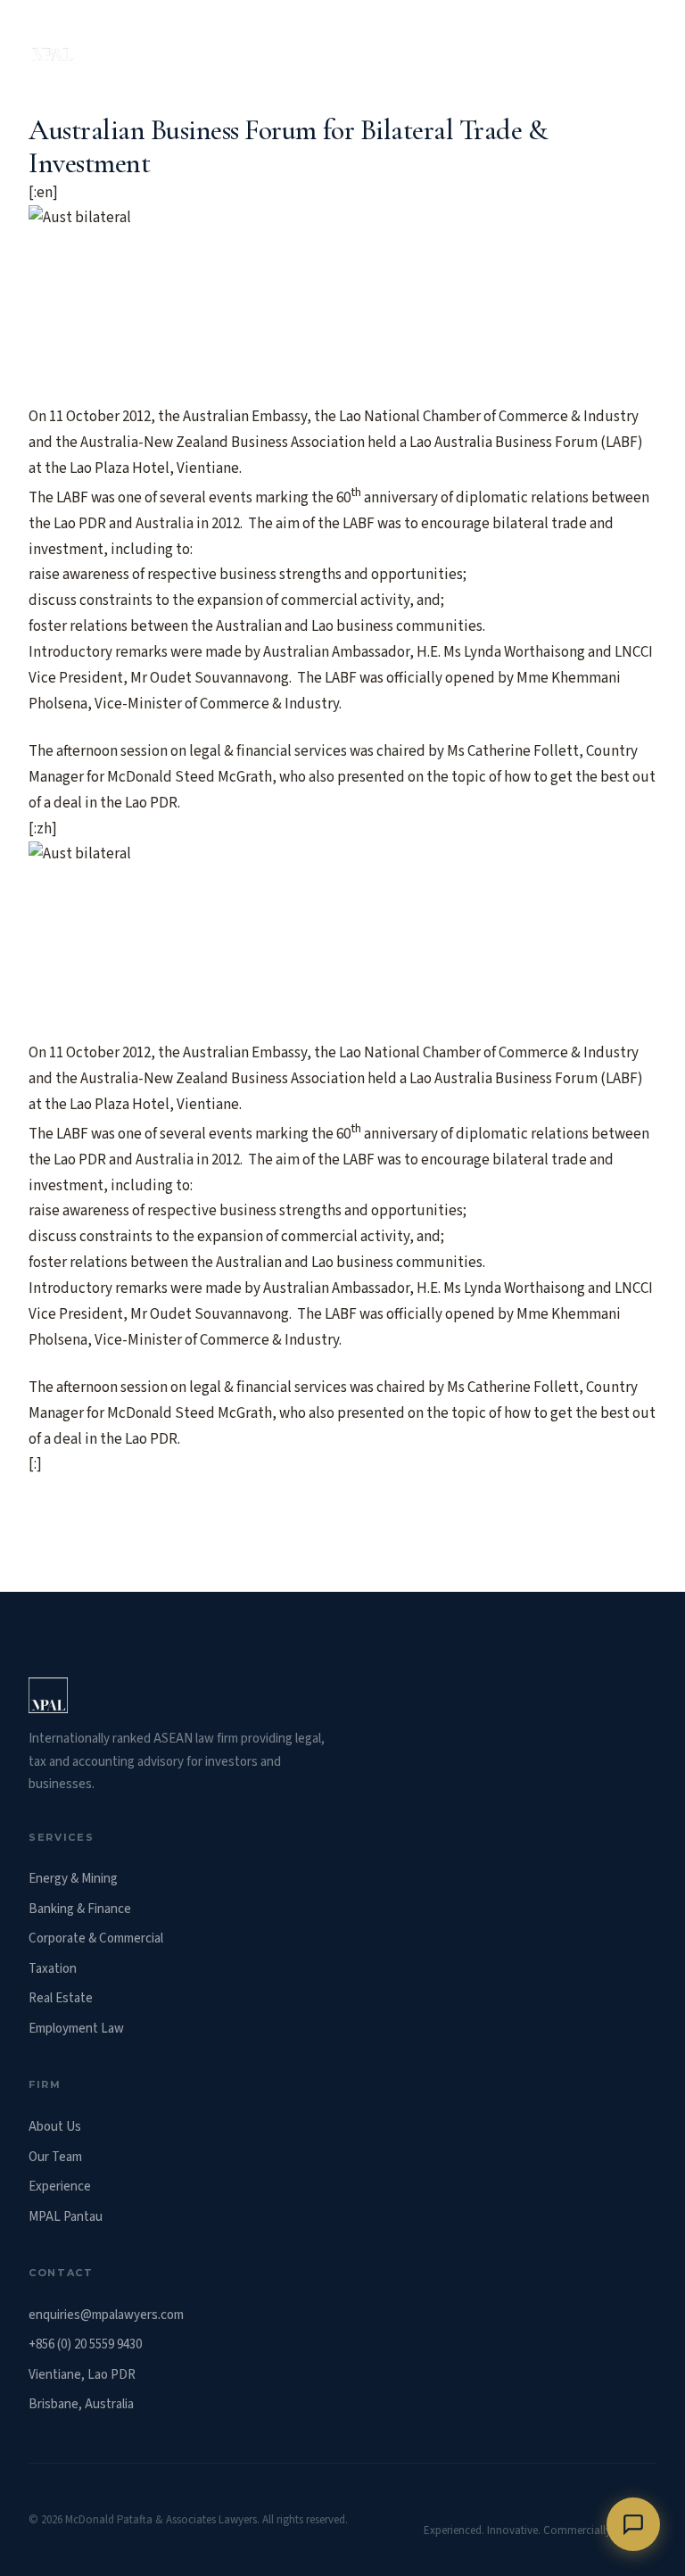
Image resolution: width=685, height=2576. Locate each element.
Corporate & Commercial (96, 1938)
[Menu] (639, 43)
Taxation (53, 1969)
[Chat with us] (633, 2524)
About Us (55, 2127)
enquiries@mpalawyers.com (106, 2315)
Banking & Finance (80, 1909)
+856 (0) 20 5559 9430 (85, 2344)
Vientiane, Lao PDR (82, 2375)
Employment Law (76, 2029)
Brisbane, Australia (81, 2404)
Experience (60, 2187)
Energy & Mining (73, 1879)
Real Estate (61, 1998)
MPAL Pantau (66, 2217)
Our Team (55, 2157)
